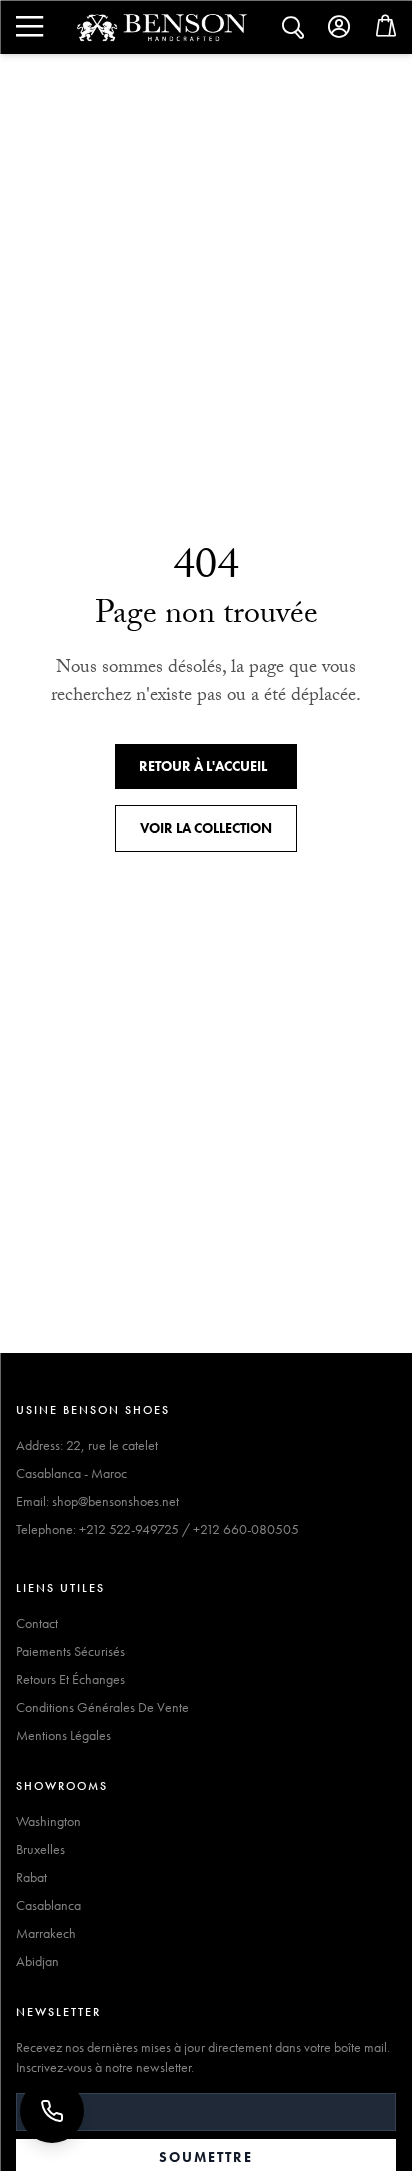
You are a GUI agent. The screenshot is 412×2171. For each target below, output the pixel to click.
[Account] (340, 27)
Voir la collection (206, 828)
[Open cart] (386, 30)
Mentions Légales (63, 1735)
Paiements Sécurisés (70, 1651)
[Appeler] (52, 2111)
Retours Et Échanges (70, 1679)
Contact (37, 1623)
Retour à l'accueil (203, 766)
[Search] (28, 27)
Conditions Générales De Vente (102, 1707)
